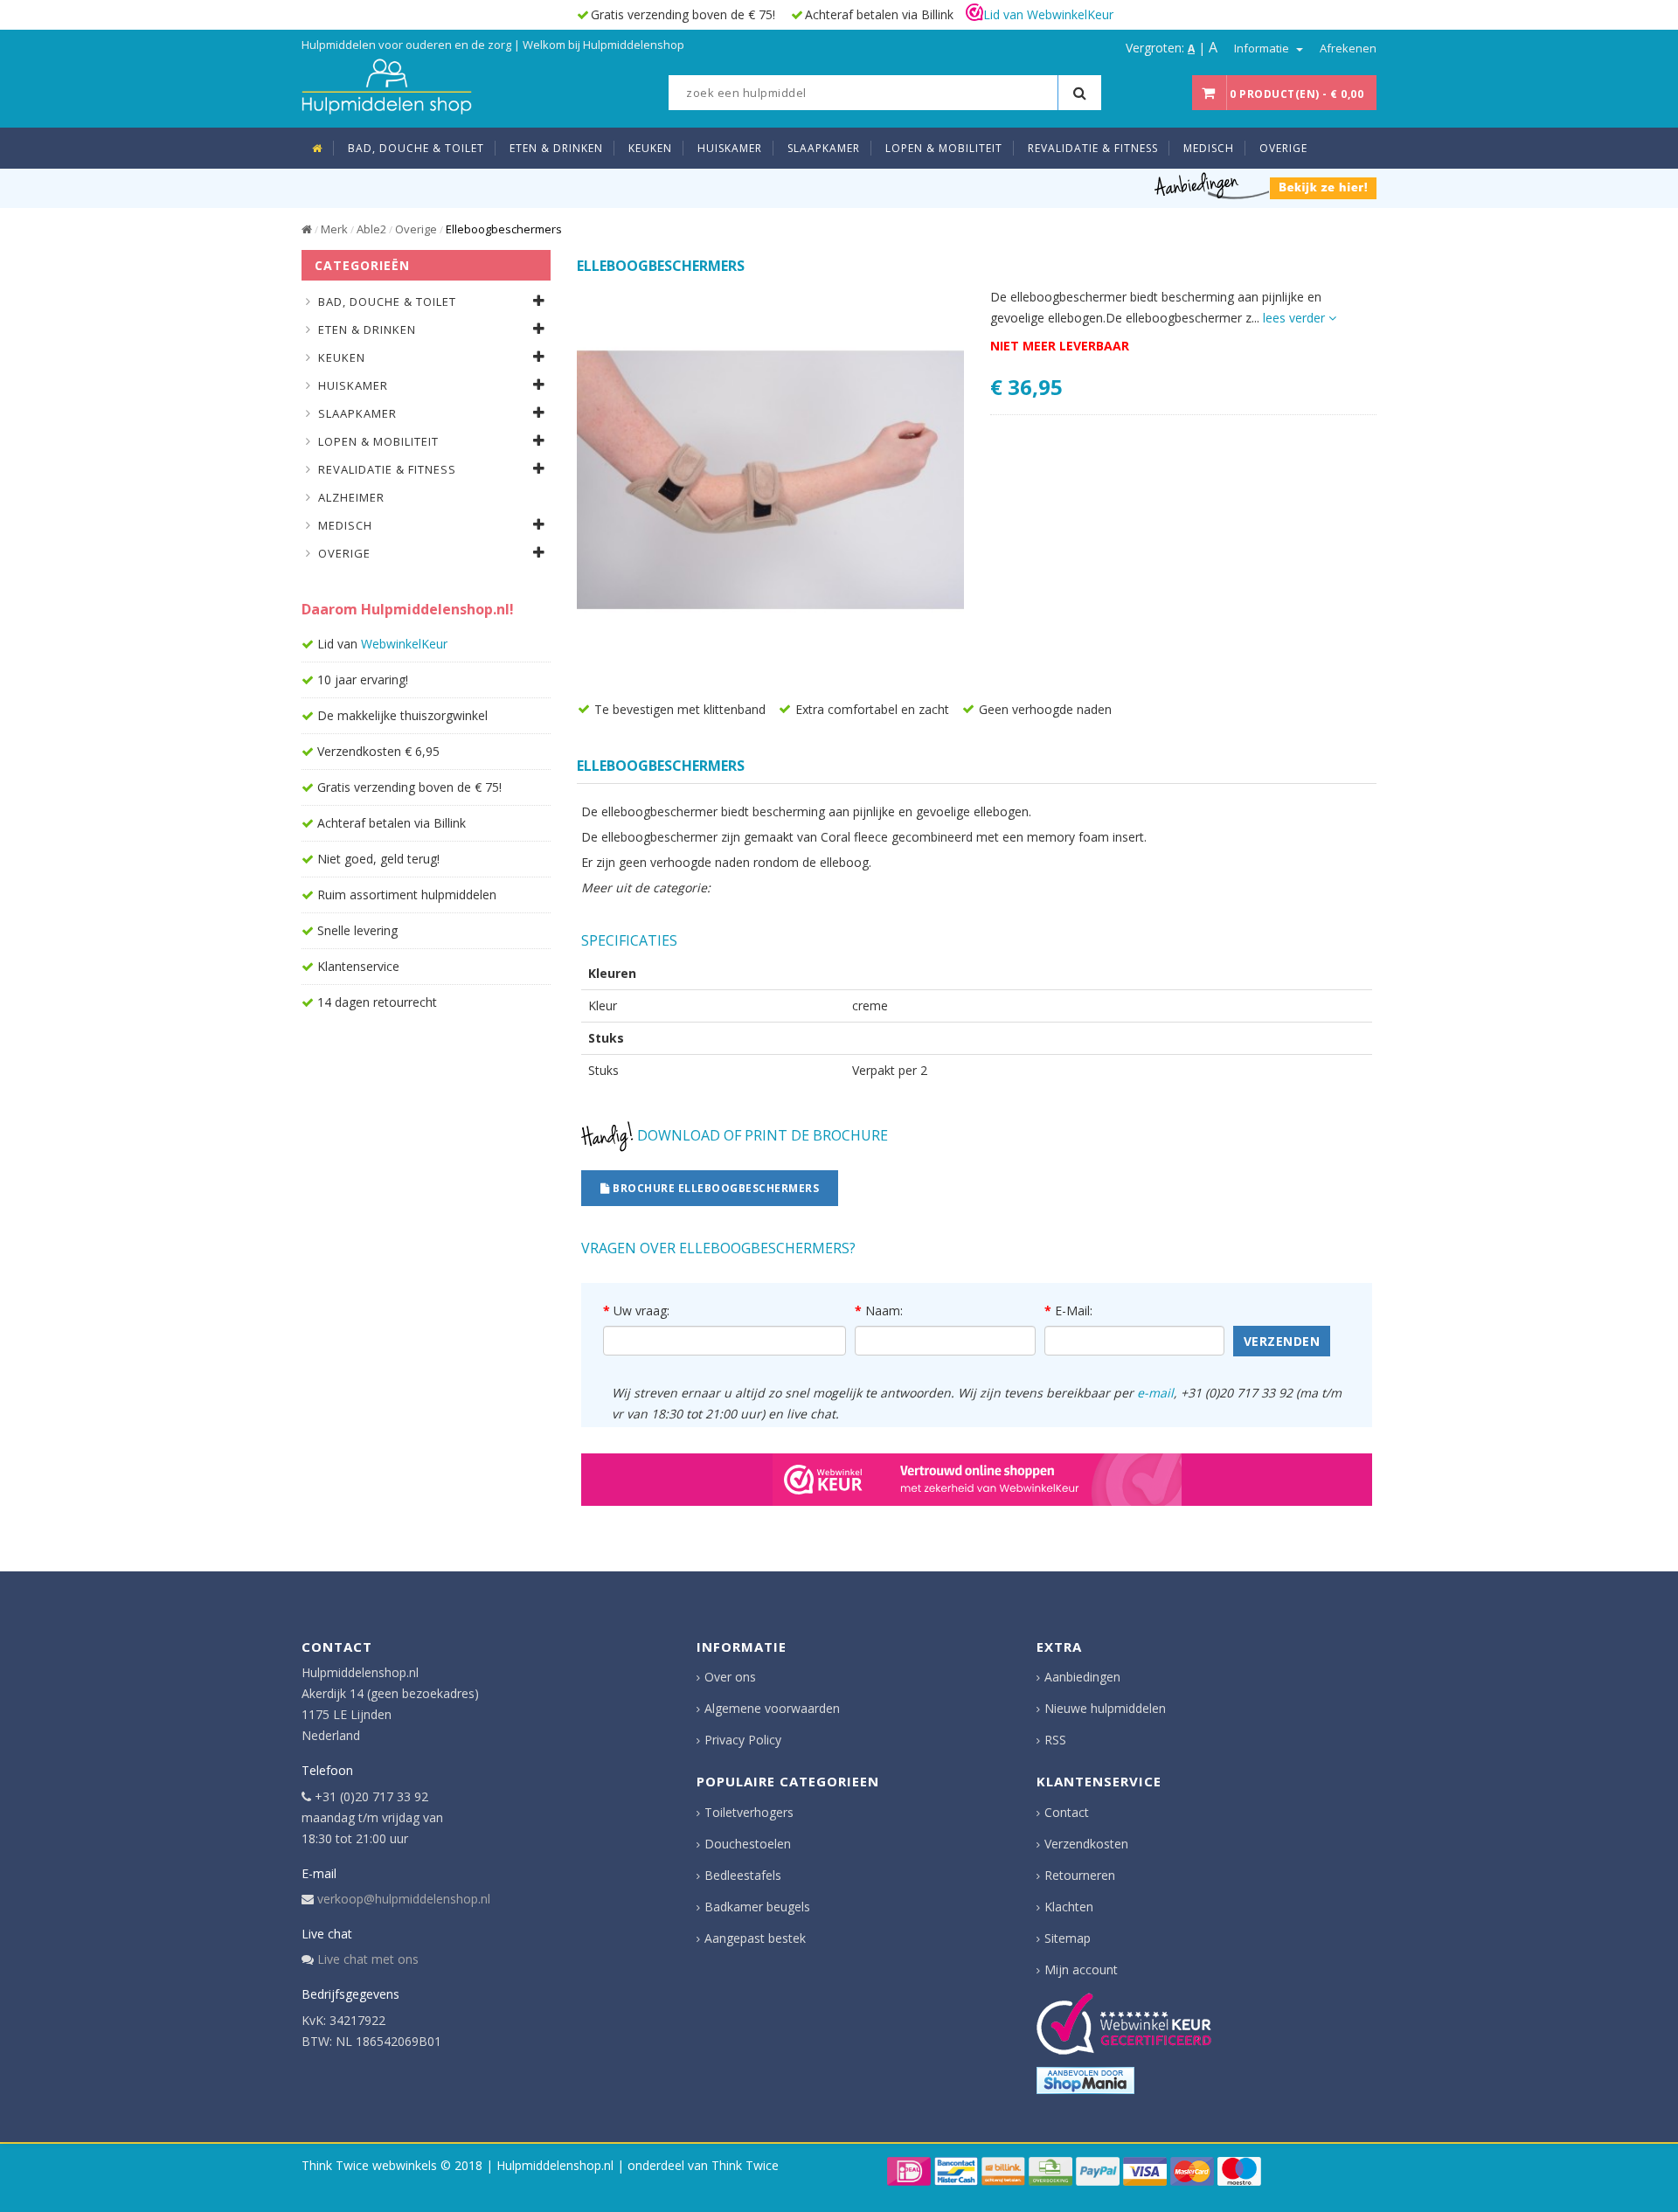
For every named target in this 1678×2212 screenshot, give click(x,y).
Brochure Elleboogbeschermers (715, 1188)
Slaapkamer (357, 413)
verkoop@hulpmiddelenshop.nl (404, 1899)
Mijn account (1081, 1969)
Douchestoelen (748, 1844)
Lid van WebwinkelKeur (1048, 14)
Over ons (730, 1677)
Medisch (345, 525)
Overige (416, 229)
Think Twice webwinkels (369, 2165)
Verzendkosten (1086, 1844)
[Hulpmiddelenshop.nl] (387, 84)
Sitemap (1068, 1938)
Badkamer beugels (757, 1907)
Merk (334, 229)
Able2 (371, 229)
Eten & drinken (367, 329)
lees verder (1296, 318)
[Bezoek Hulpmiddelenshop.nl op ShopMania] (1085, 2080)
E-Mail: (1074, 1311)
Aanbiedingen (1082, 1677)
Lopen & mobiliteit (378, 441)
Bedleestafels (743, 1875)
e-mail (1155, 1393)
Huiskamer (353, 385)
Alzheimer (351, 497)
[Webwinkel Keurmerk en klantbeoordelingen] (1124, 2024)
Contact (1067, 1812)
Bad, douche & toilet (387, 302)
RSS (1055, 1740)
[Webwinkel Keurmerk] (977, 1480)
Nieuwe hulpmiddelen (1105, 1708)
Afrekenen (1348, 48)
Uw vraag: (641, 1311)
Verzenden (1282, 1341)
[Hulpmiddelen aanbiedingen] (1265, 184)
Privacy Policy (743, 1740)
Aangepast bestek (755, 1938)
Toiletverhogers (749, 1812)
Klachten (1069, 1907)
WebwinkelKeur (404, 644)
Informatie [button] (1263, 48)
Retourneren (1080, 1875)
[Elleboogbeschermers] (770, 480)
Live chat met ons (368, 1959)
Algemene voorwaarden (772, 1708)
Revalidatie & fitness (387, 469)
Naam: (884, 1311)
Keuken (342, 357)
